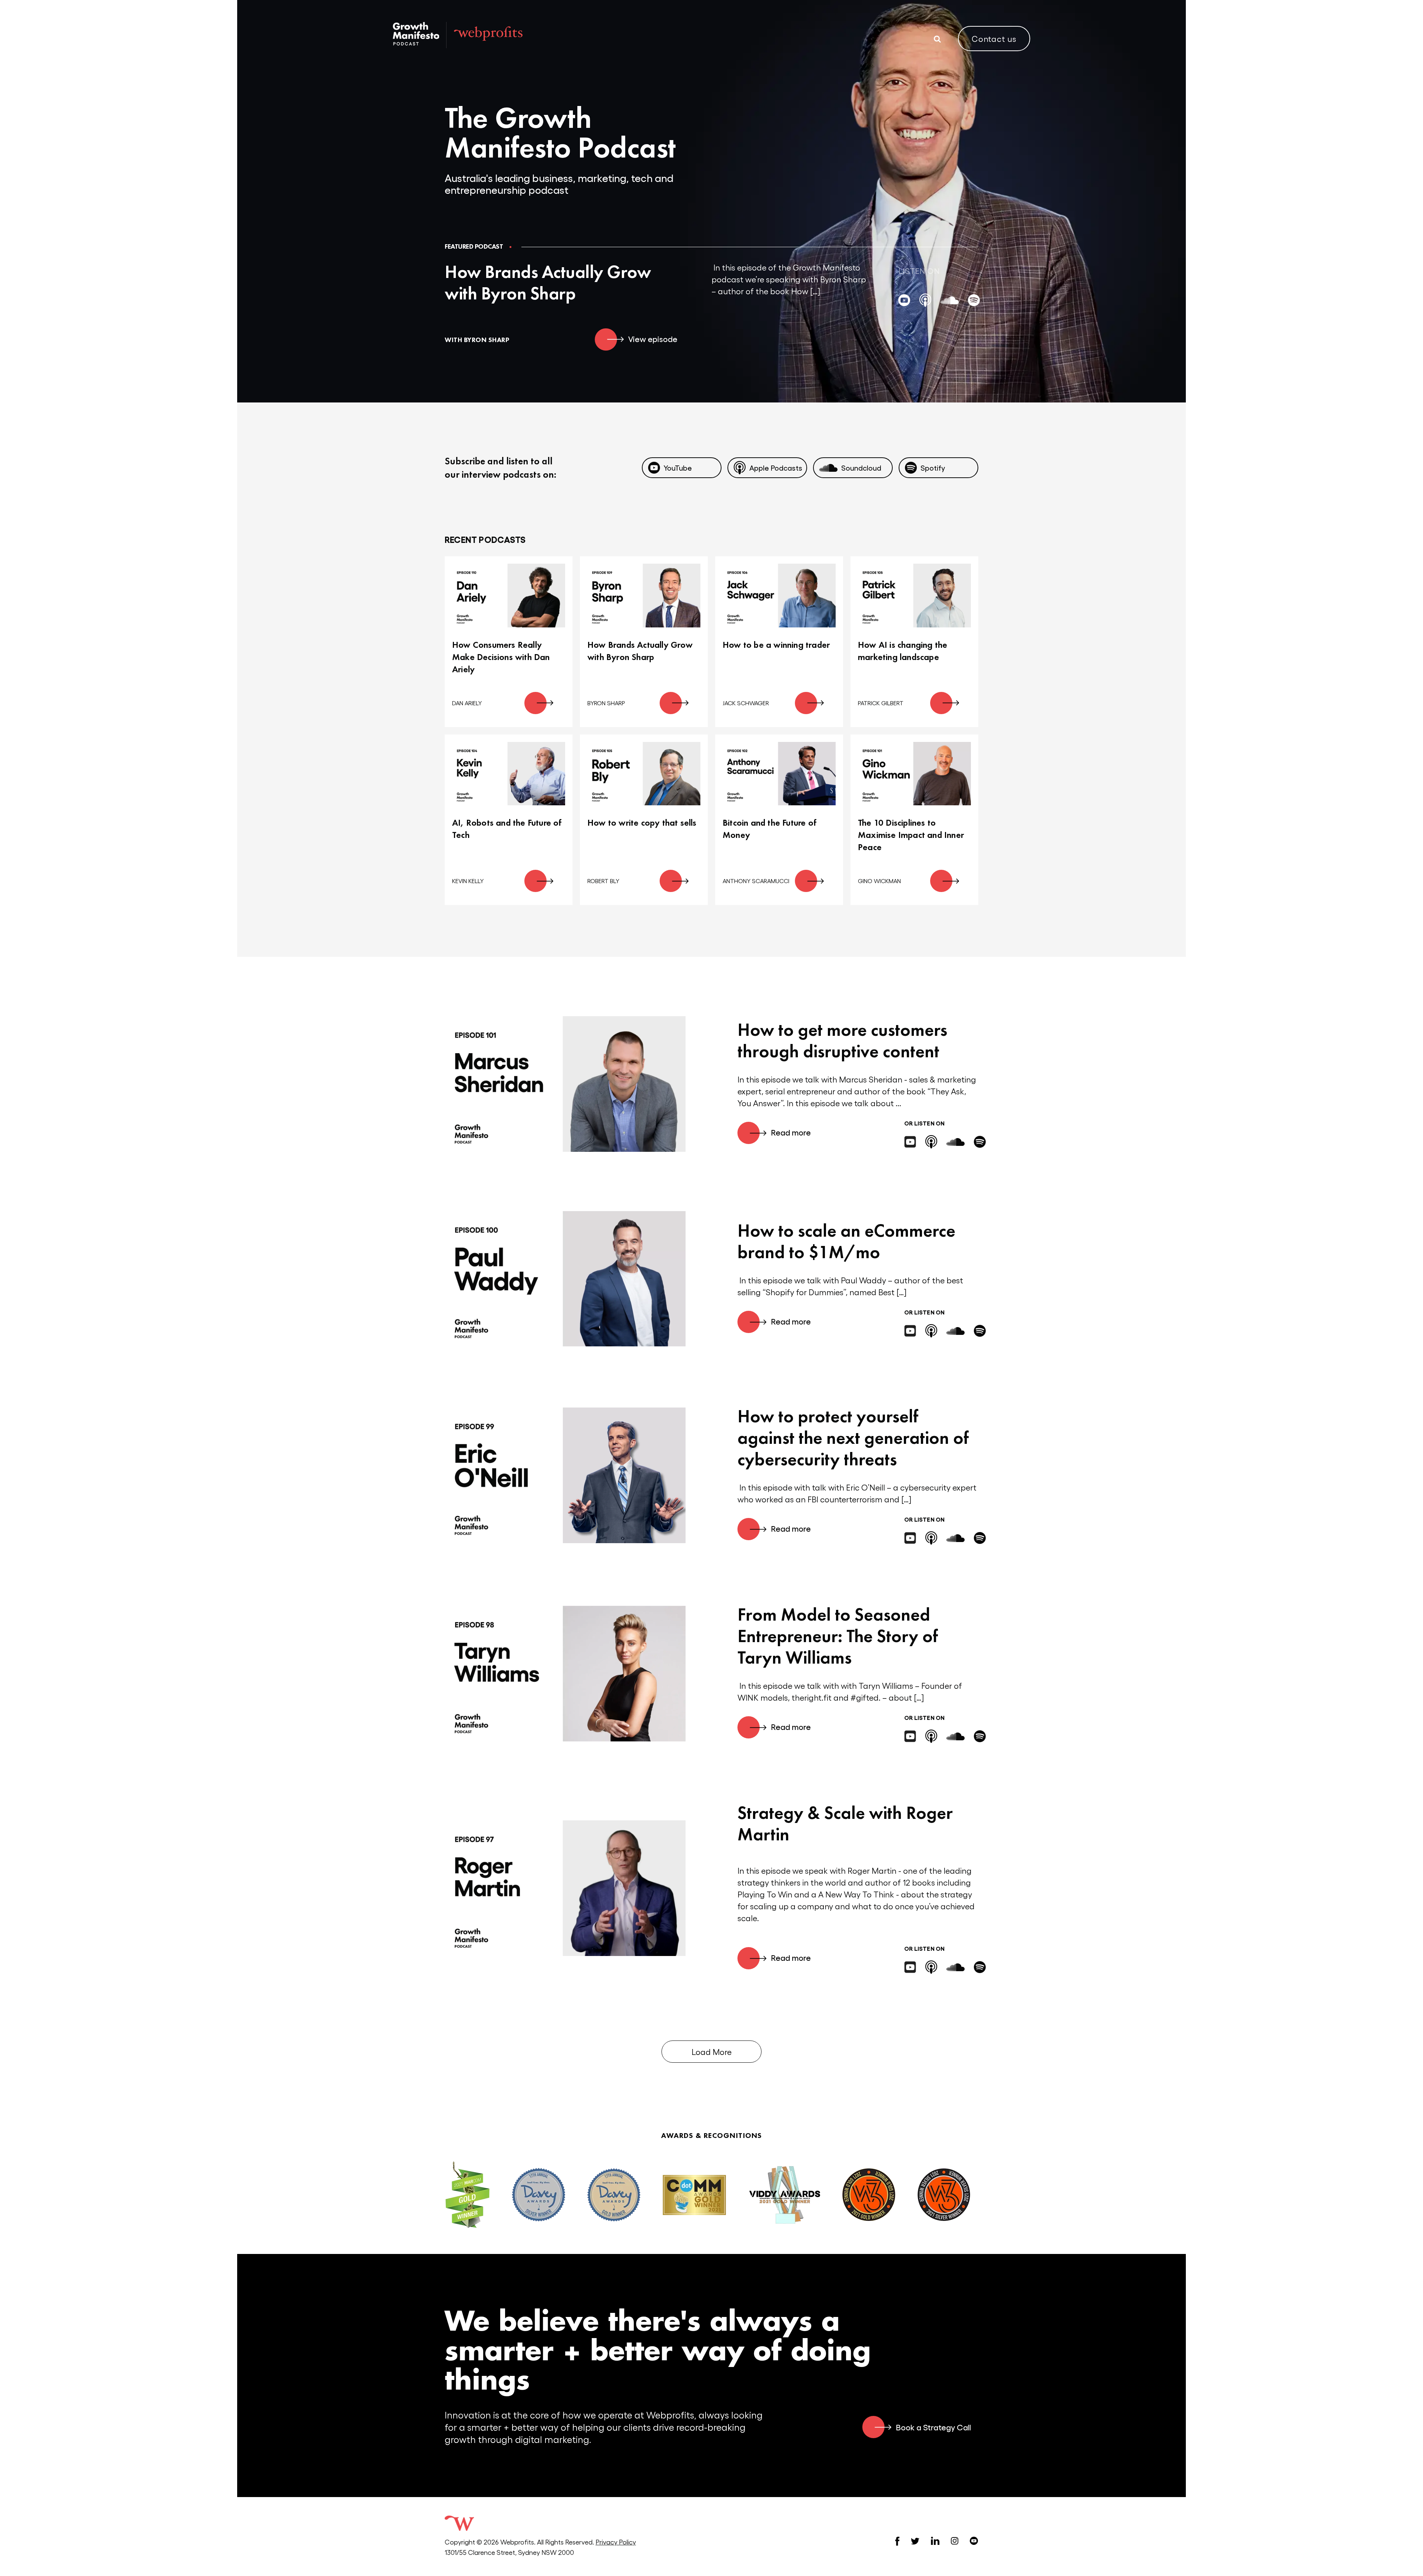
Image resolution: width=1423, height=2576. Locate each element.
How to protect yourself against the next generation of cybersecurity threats (853, 1438)
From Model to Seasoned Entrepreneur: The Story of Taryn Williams (838, 1636)
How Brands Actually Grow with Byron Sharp (548, 283)
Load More (711, 2052)
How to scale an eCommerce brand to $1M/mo (846, 1241)
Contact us (994, 39)
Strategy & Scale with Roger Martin (845, 1824)
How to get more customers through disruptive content (842, 1040)
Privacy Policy (616, 2542)
